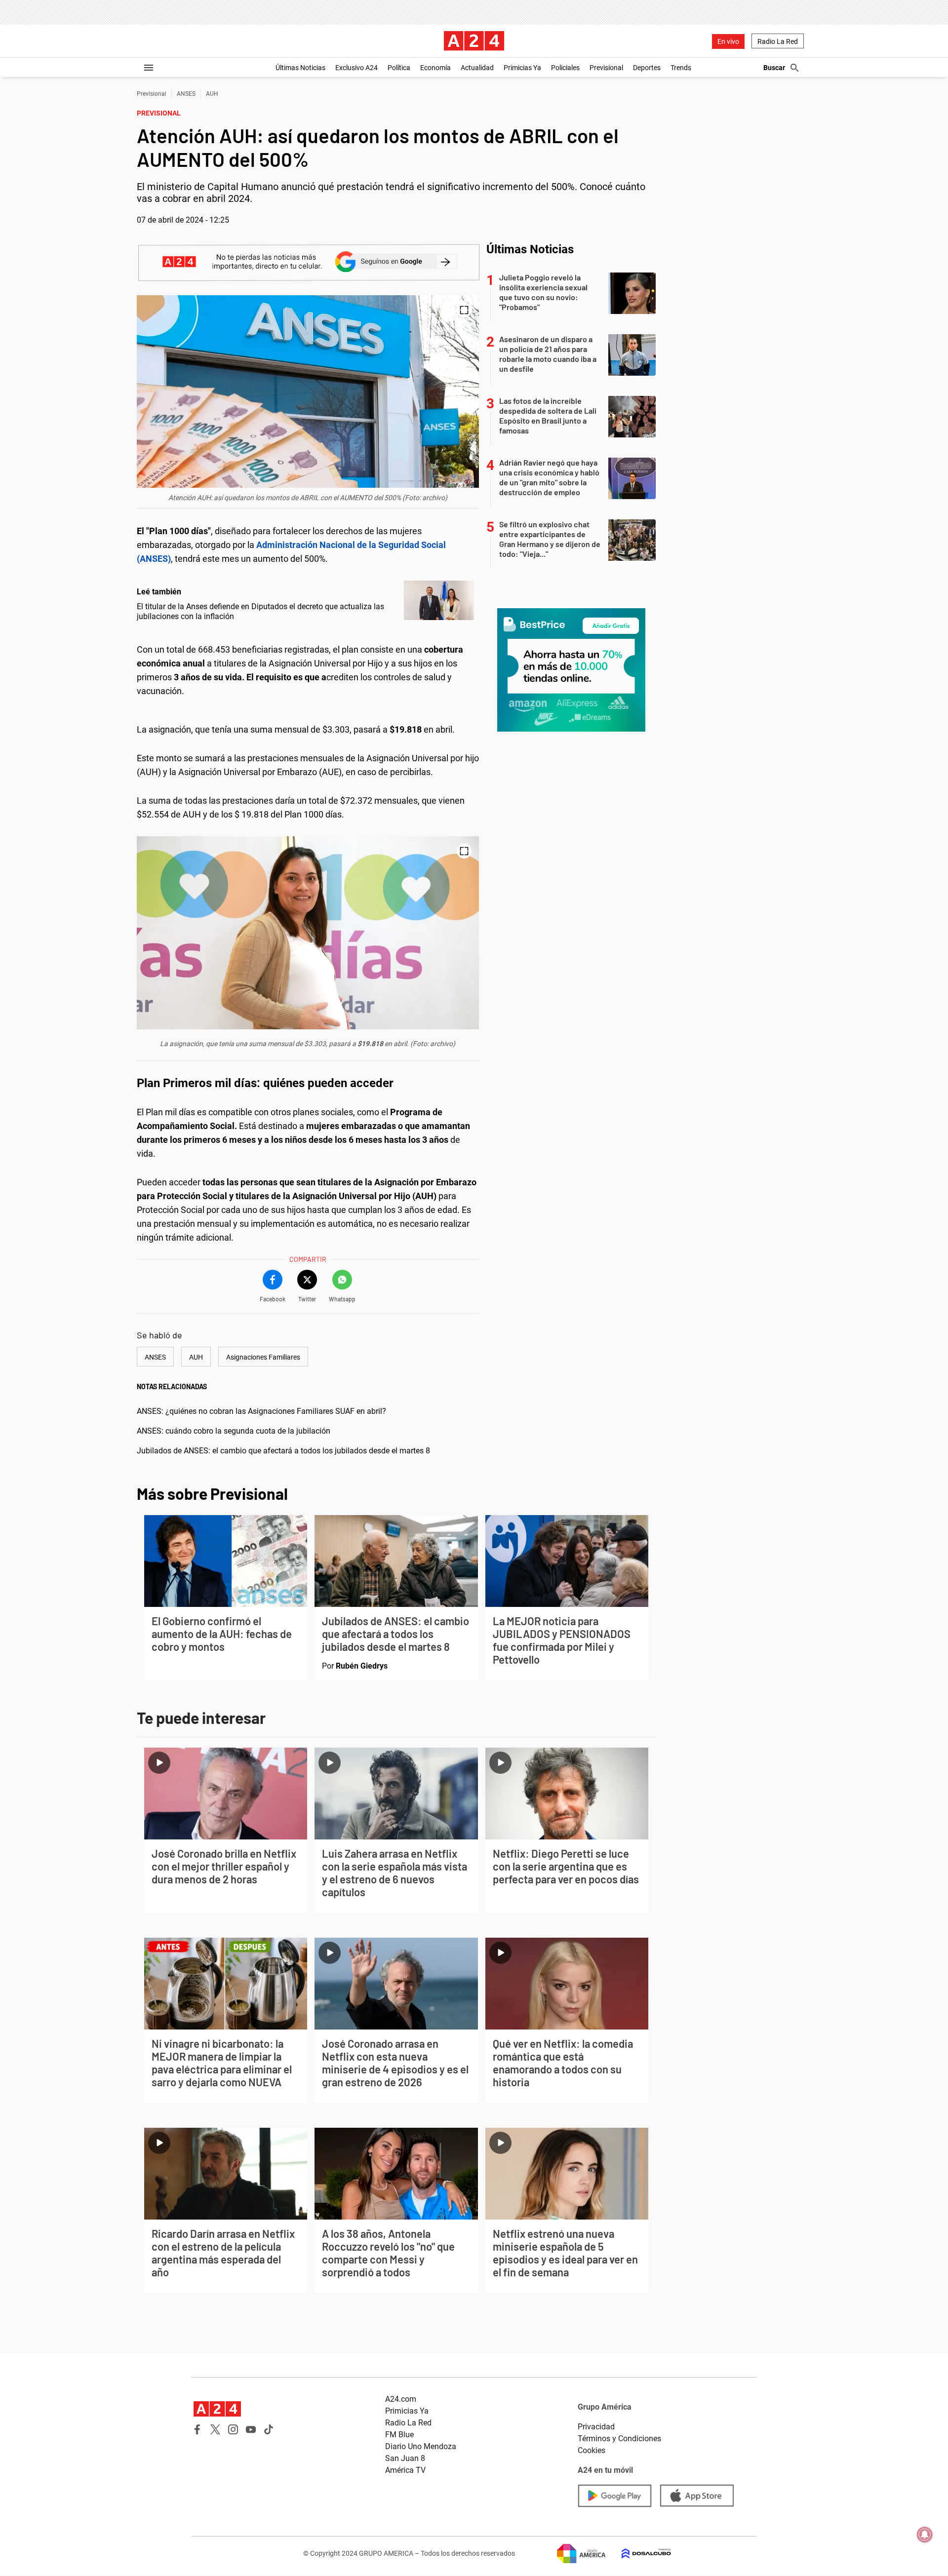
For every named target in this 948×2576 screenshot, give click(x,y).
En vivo (728, 41)
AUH (212, 94)
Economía (435, 68)
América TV (405, 2470)
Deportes (647, 68)
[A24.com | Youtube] (251, 2429)
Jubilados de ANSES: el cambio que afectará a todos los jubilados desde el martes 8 (283, 1451)
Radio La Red (778, 41)
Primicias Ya (522, 68)
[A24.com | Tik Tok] (269, 2429)
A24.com (401, 2399)
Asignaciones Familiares (263, 1357)
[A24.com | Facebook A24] (197, 2429)
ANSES (186, 94)
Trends (681, 68)
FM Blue (399, 2435)
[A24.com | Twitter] (215, 2429)
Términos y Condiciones (619, 2439)
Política (399, 68)
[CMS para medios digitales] (638, 2554)
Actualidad (477, 68)
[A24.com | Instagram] (233, 2429)
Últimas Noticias (300, 68)
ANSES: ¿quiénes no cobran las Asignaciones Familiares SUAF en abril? (261, 1411)
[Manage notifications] (925, 2535)
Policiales (565, 68)
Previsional (606, 68)
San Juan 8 (405, 2458)
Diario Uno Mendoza (421, 2446)
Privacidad (596, 2427)
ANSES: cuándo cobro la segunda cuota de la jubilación (234, 1431)
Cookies (592, 2450)
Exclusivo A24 (356, 68)
